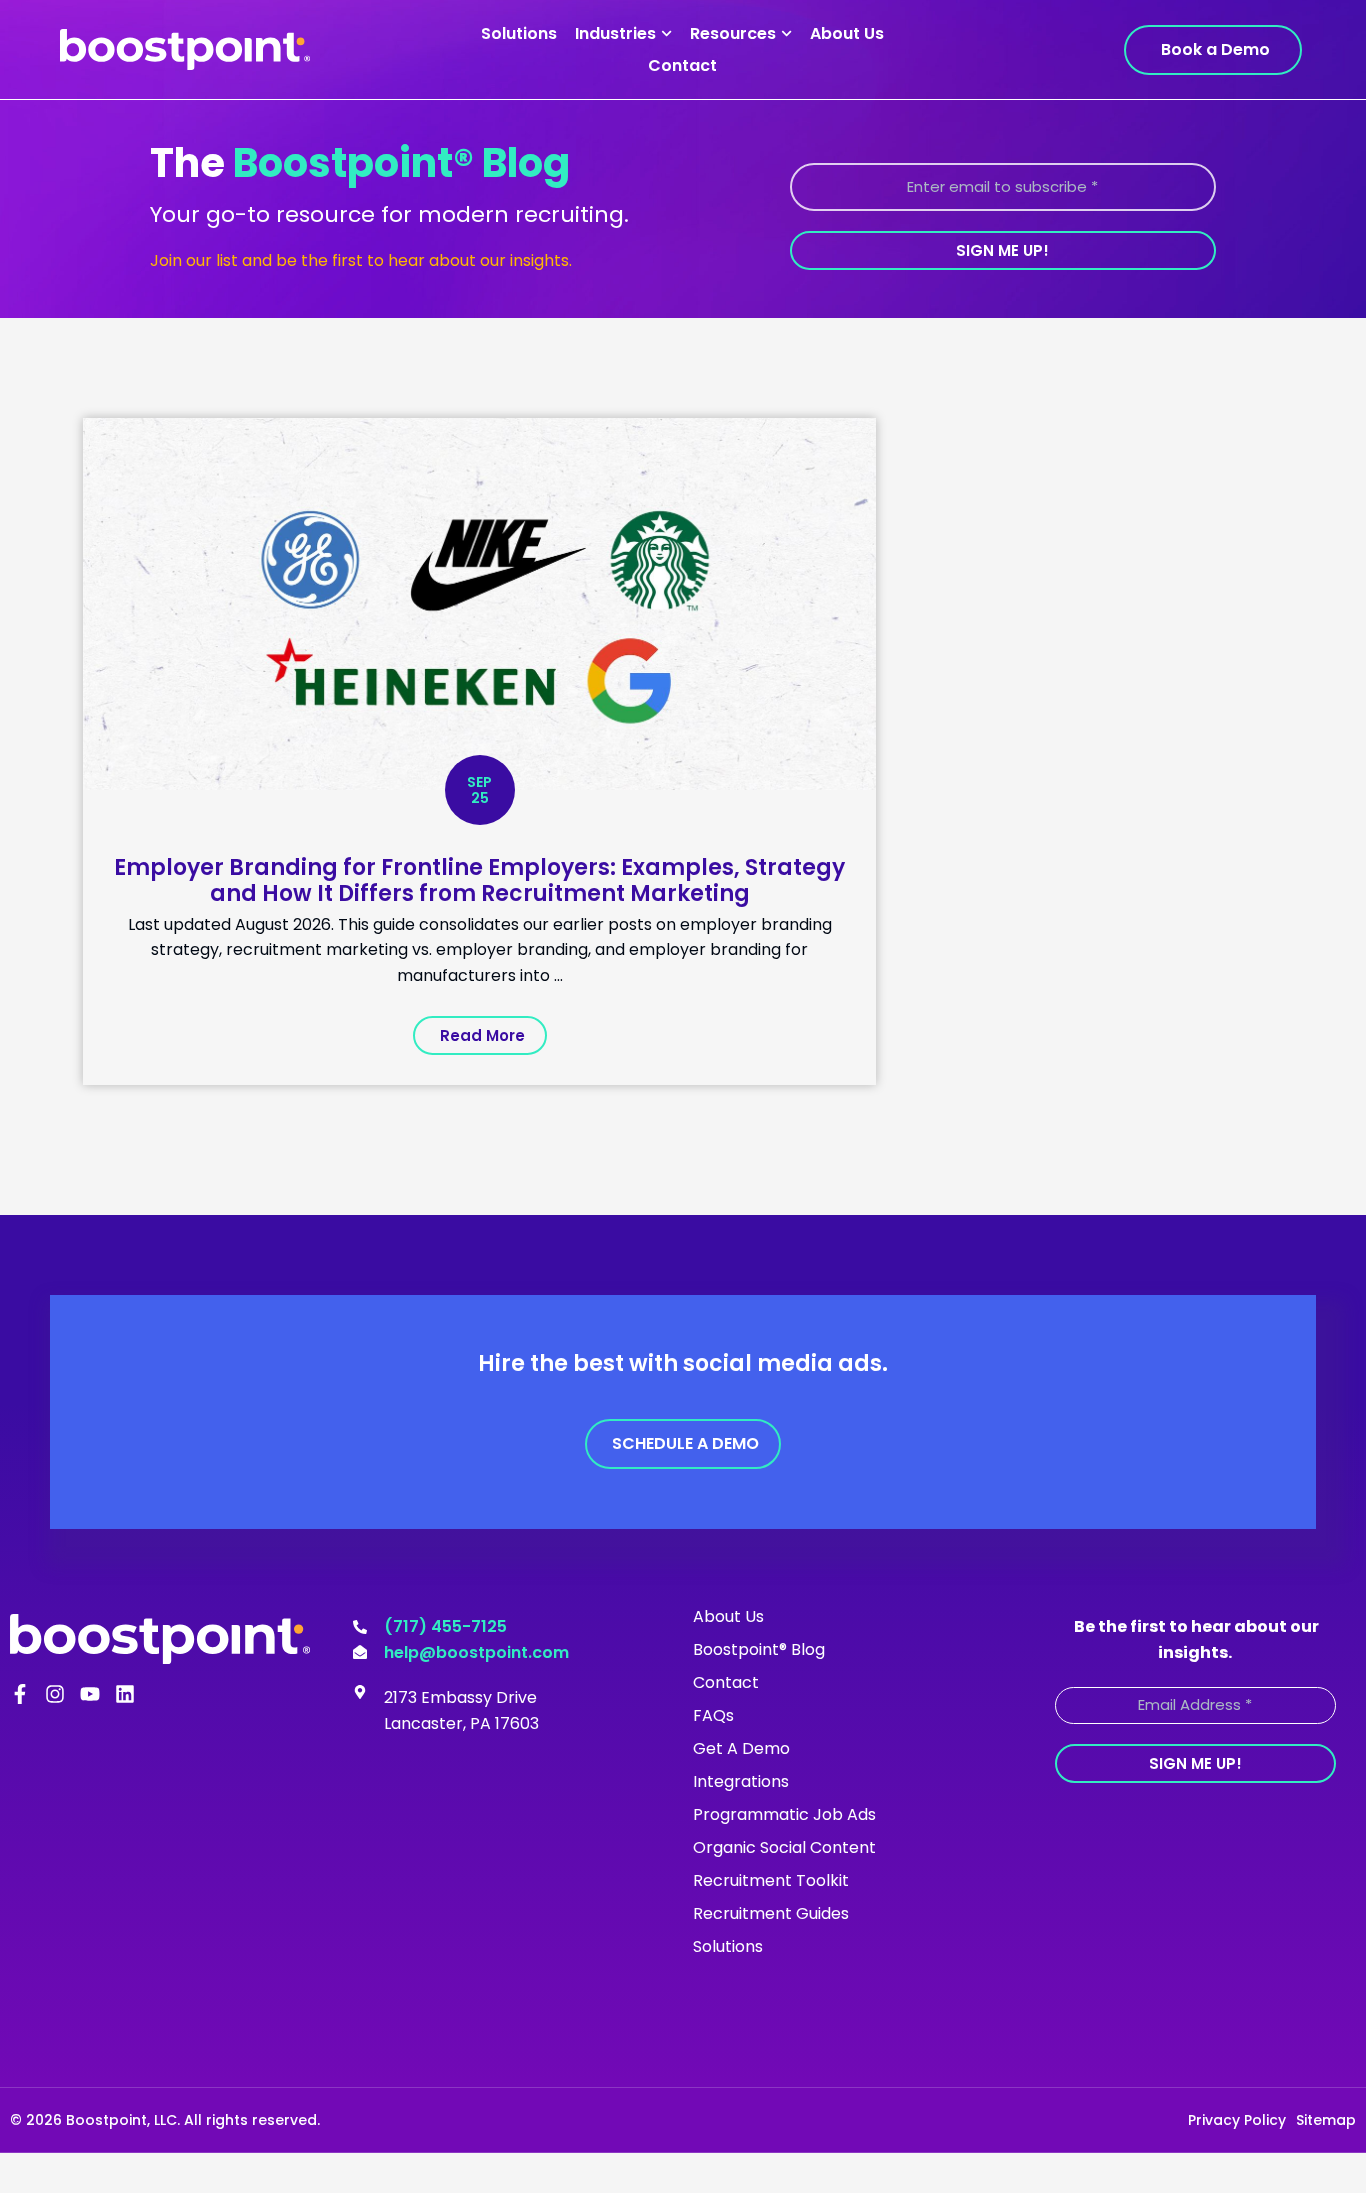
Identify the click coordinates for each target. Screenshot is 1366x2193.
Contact (682, 65)
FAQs (713, 1715)
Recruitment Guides (771, 1913)
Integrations (741, 1781)
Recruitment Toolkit (771, 1880)
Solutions (519, 33)
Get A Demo (741, 1748)
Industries (615, 33)
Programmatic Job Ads (784, 1814)
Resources (733, 33)
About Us (847, 33)
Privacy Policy (1237, 2120)
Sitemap (1326, 2120)
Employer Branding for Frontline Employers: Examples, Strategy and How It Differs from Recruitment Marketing (479, 880)
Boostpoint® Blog (759, 1649)
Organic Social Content (784, 1847)
